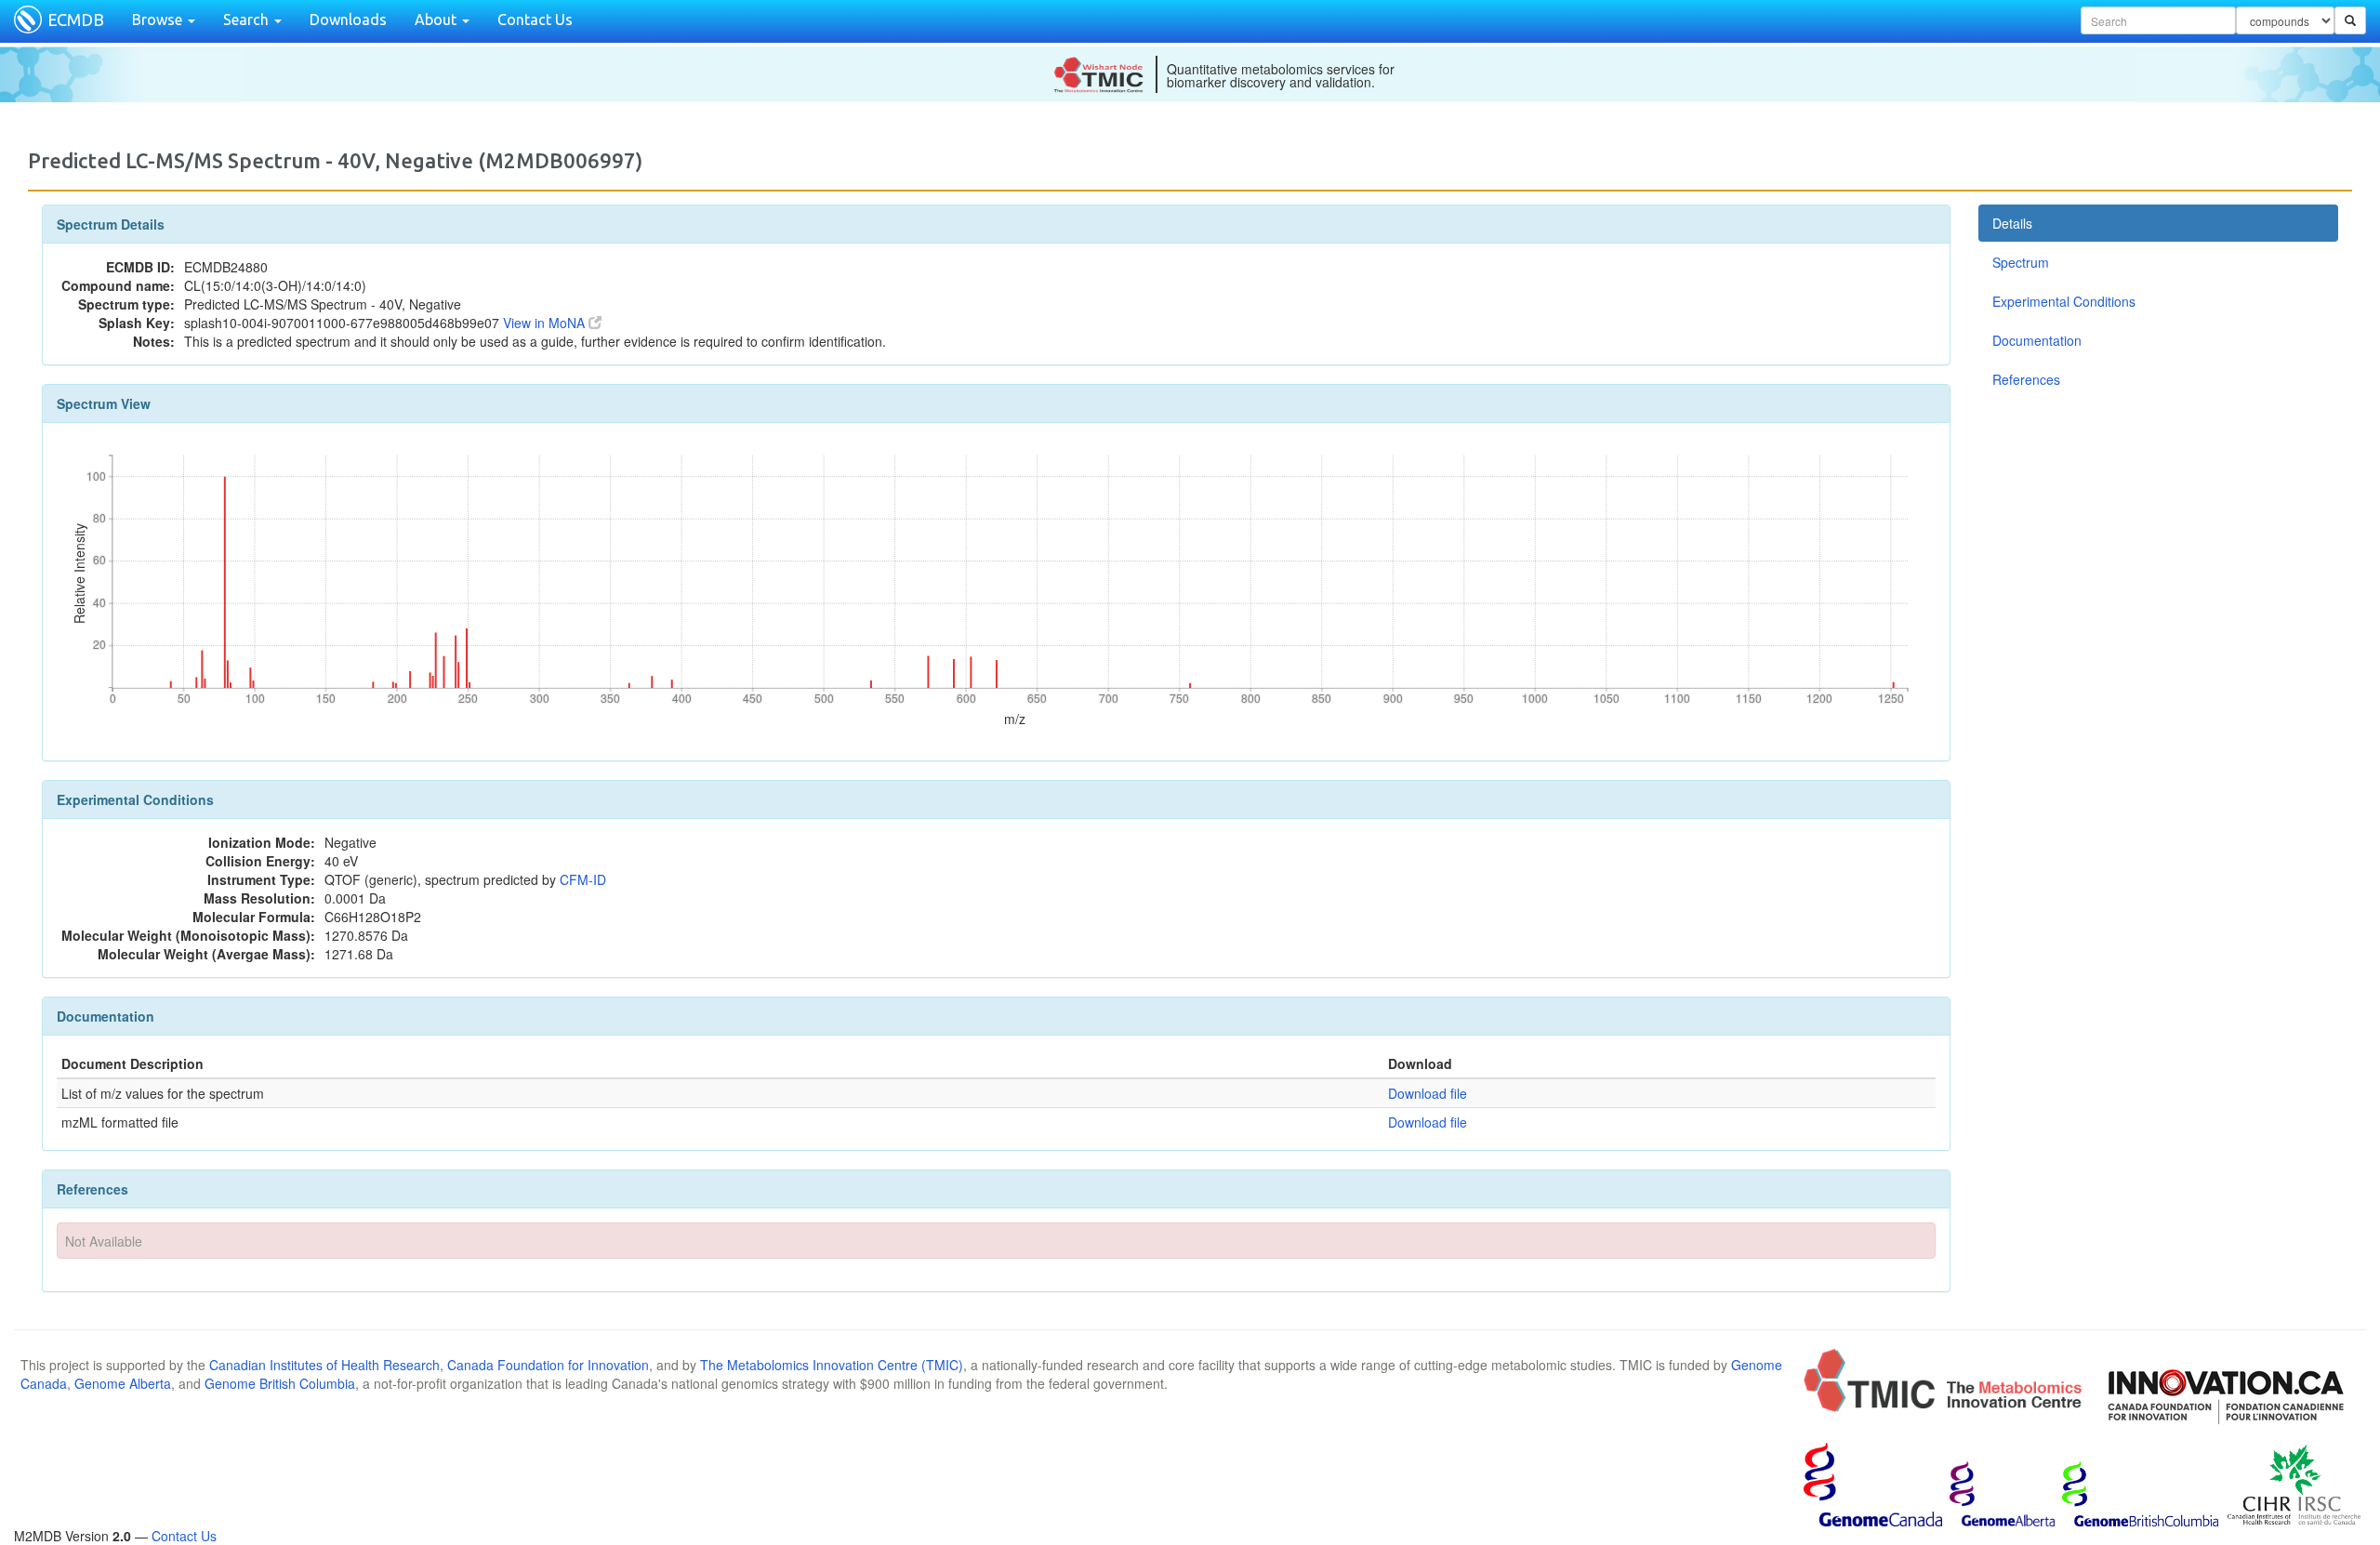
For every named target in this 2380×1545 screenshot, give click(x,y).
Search (248, 20)
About (437, 20)
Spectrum (2021, 262)
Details (2012, 223)
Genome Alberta (123, 1383)
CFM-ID (583, 879)
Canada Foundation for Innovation (548, 1365)
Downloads (348, 20)
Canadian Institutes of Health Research (324, 1365)
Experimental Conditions (2064, 301)
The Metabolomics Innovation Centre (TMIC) (832, 1365)
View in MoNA (546, 323)
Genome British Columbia (280, 1383)
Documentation (2037, 340)
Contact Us (535, 20)
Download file (1428, 1093)
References (2026, 379)
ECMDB (76, 20)
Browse (159, 20)
